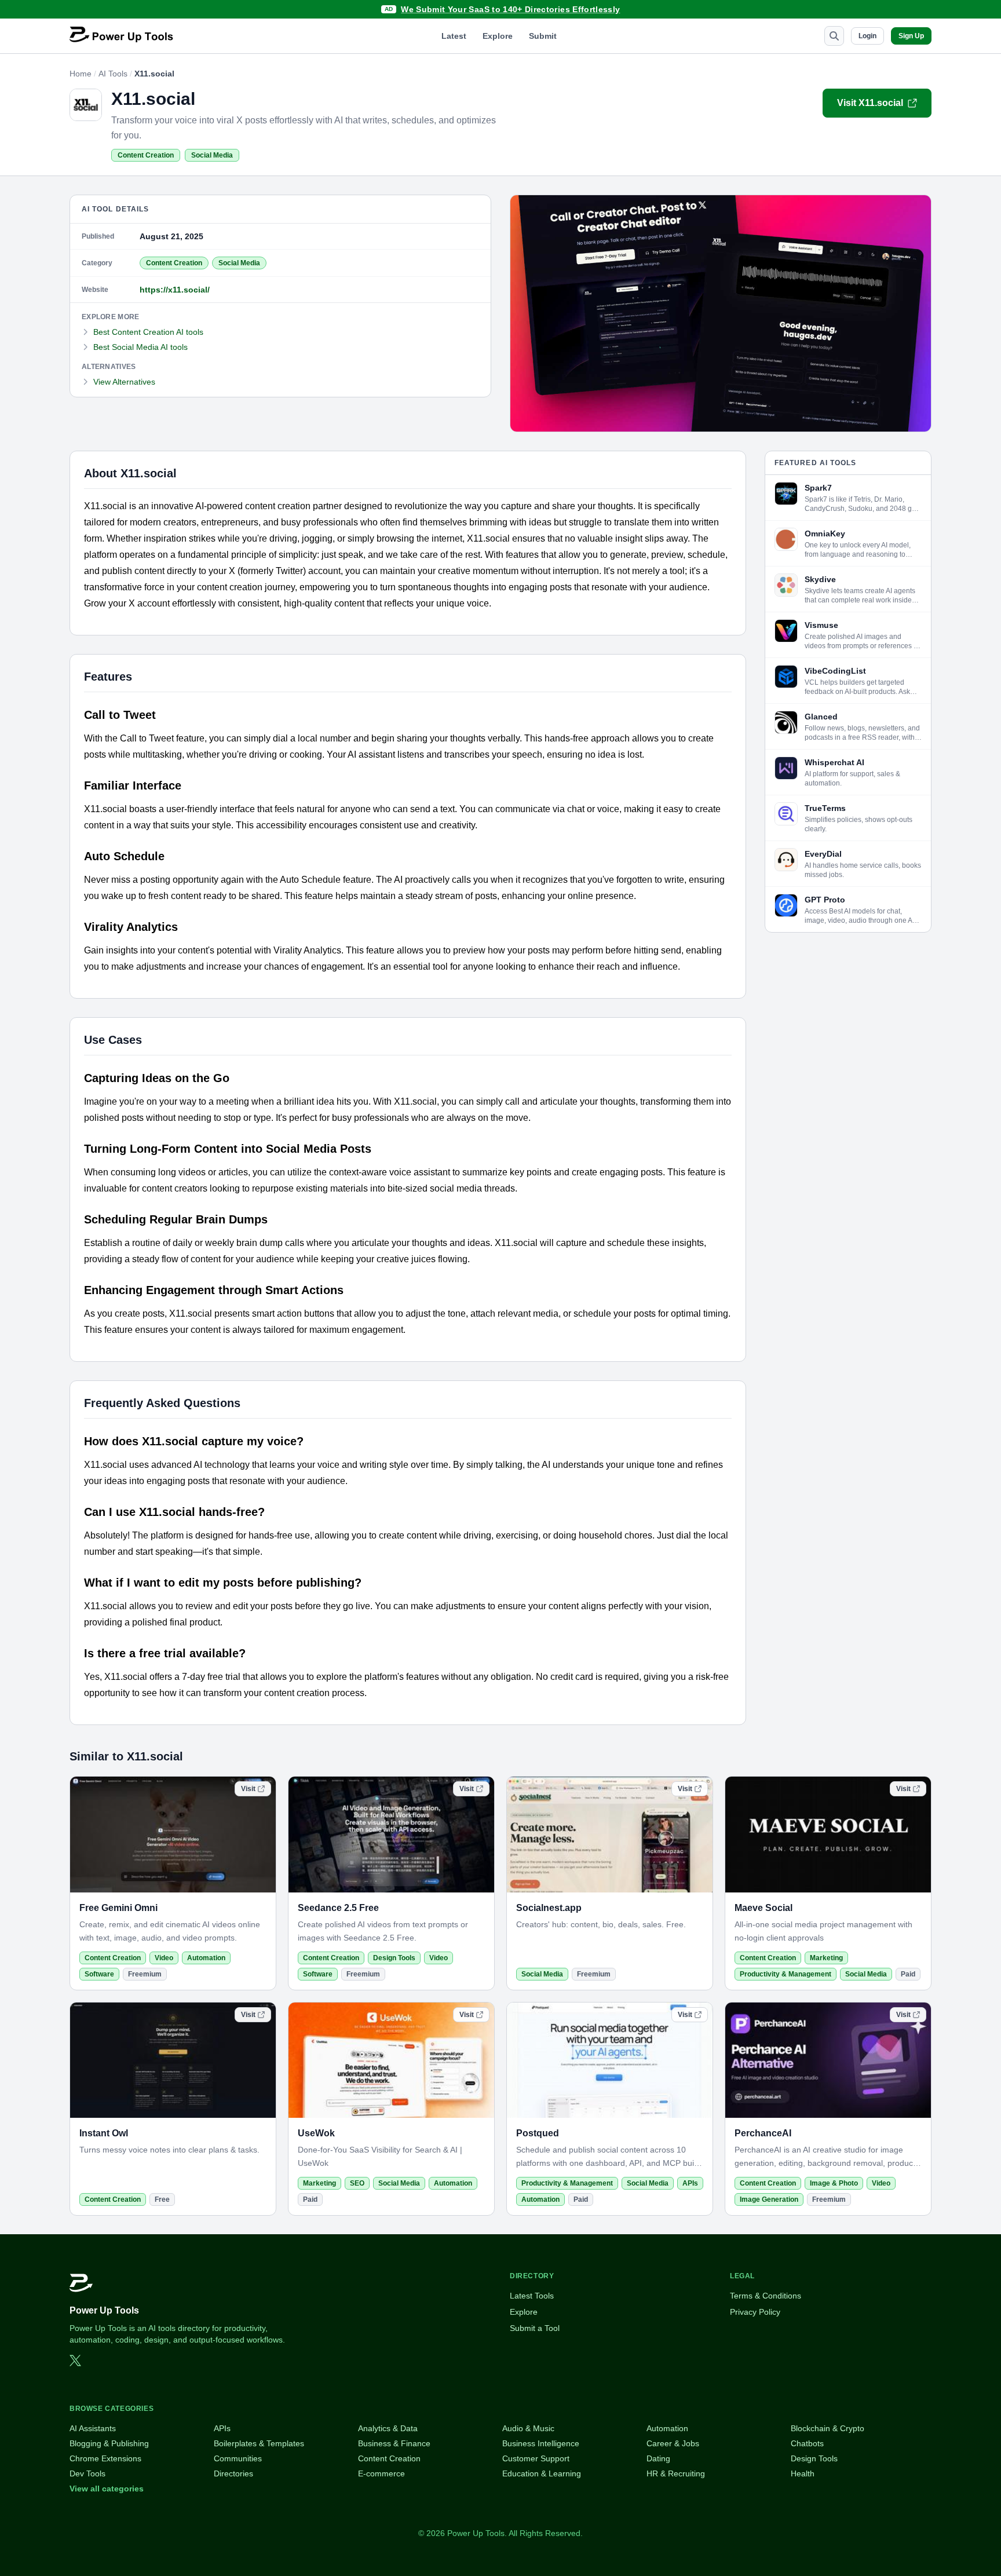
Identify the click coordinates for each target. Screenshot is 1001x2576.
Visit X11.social (870, 103)
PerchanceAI (763, 2133)
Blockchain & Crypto (828, 2428)
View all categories (107, 2489)
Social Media (212, 155)
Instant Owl (104, 2133)
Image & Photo (834, 2183)
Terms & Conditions (766, 2296)
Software (99, 1974)
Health (803, 2473)
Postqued (538, 2133)
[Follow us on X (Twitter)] (75, 2361)
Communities (238, 2458)
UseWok (316, 2133)
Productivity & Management (786, 1974)
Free (162, 2199)
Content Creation (146, 155)
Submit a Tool (535, 2328)
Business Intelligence (541, 2443)
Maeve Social (763, 1908)
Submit (543, 36)
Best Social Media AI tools (140, 347)
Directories (233, 2473)
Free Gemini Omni (118, 1908)
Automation (206, 1958)
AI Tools (113, 74)
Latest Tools (532, 2296)
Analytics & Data (388, 2428)
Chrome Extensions (105, 2458)
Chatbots (807, 2443)
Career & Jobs (673, 2443)
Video (164, 1958)
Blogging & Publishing (109, 2443)
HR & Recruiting (676, 2473)
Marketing (826, 1958)
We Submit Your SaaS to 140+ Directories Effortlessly (510, 9)
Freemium (145, 1974)
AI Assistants (93, 2428)
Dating (658, 2458)
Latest (454, 36)
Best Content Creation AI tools (148, 332)
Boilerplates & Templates (259, 2443)
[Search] (834, 36)
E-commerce (381, 2473)
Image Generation (769, 2199)
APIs (690, 2183)
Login (867, 36)
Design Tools (394, 1958)
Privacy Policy (755, 2312)
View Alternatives (124, 382)
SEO (357, 2183)
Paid (908, 1974)
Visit (248, 1789)
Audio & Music (528, 2428)
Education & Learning (542, 2473)
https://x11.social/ (175, 290)
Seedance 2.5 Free (338, 1908)
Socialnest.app (549, 1908)
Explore (498, 36)
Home (81, 74)
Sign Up (911, 36)
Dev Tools (87, 2473)
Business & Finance (394, 2443)
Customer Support (536, 2458)
